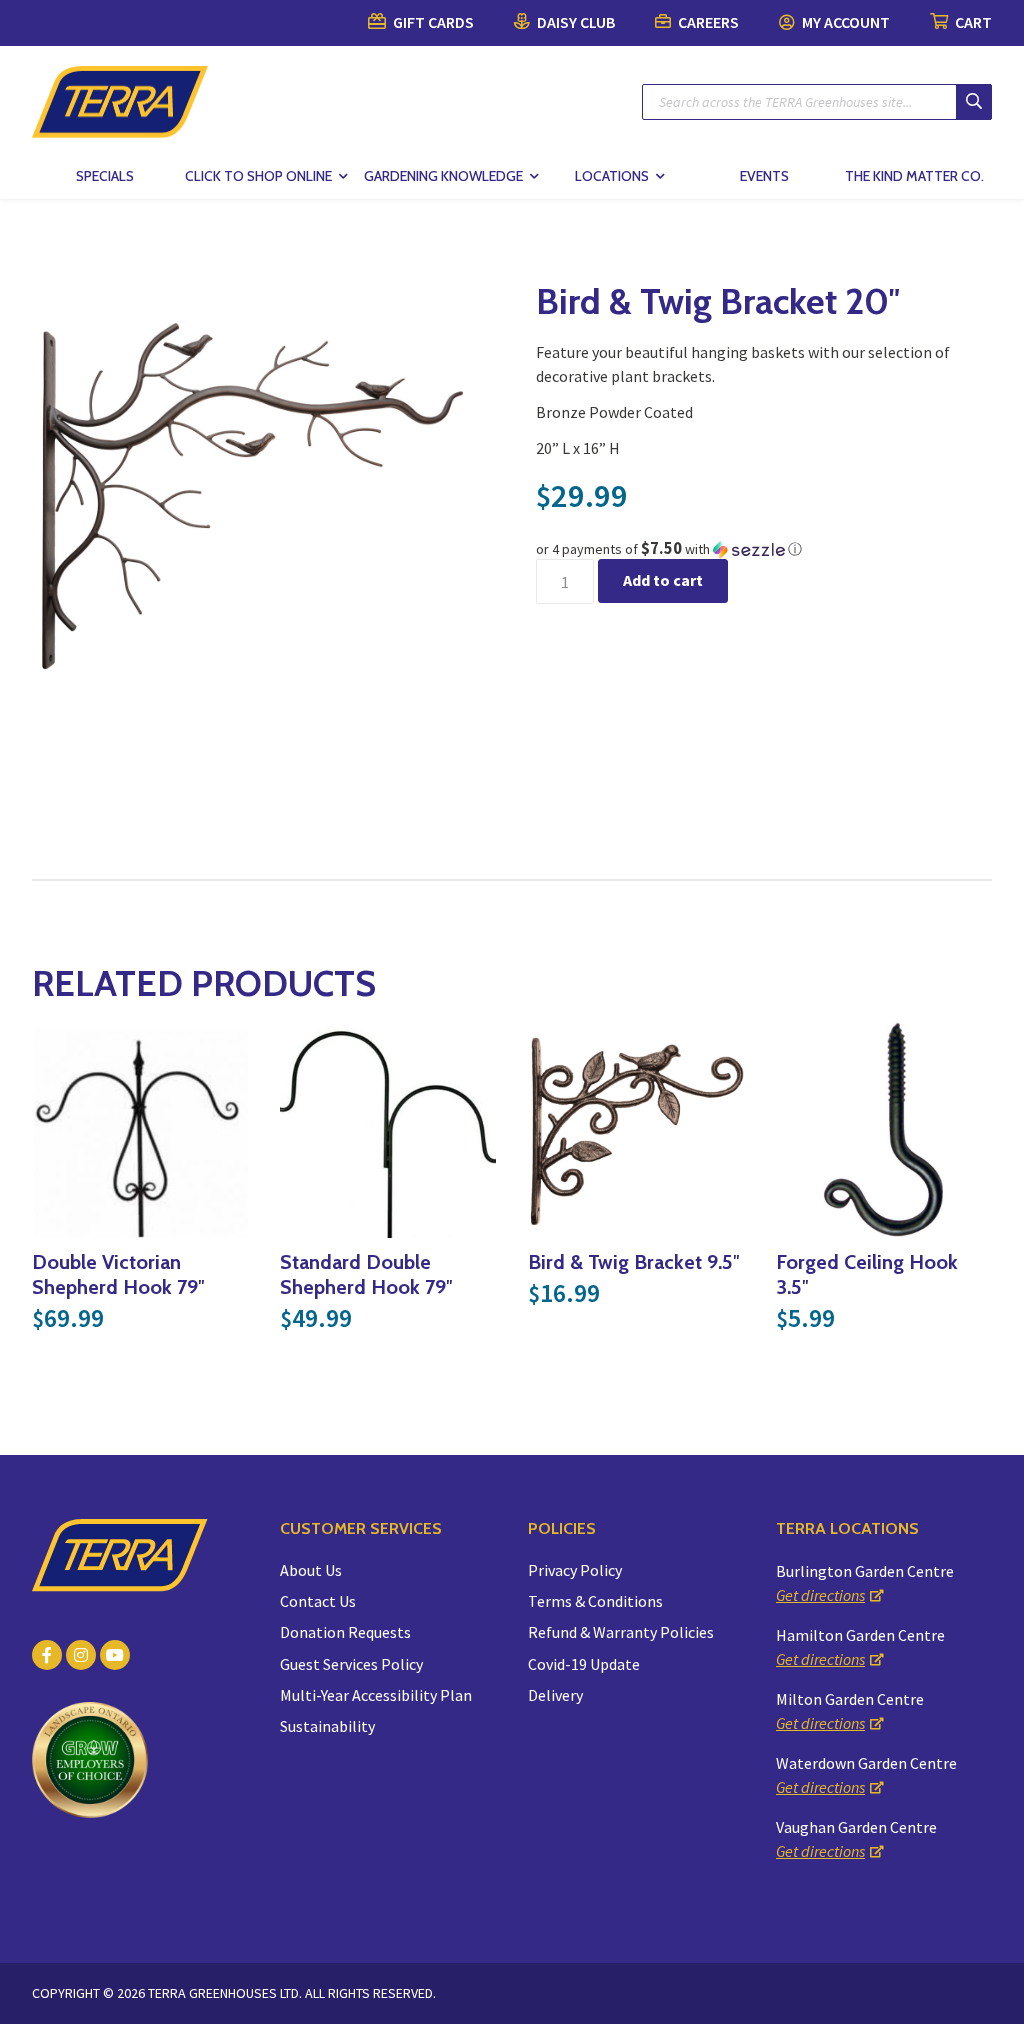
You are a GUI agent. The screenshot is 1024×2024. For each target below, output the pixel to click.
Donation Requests (345, 1632)
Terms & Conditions (595, 1601)
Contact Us (318, 1601)
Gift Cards (432, 22)
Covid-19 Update (584, 1664)
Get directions (820, 1595)
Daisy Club (574, 22)
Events (764, 176)
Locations (612, 176)
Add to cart (663, 580)
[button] (764, 549)
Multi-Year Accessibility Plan (376, 1695)
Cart (972, 22)
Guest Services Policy (351, 1664)
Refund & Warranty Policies (621, 1632)
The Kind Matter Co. (914, 176)
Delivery (555, 1695)
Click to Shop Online (258, 176)
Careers (707, 22)
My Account (844, 22)
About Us (311, 1570)
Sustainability (327, 1726)
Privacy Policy (575, 1570)
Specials (105, 176)
